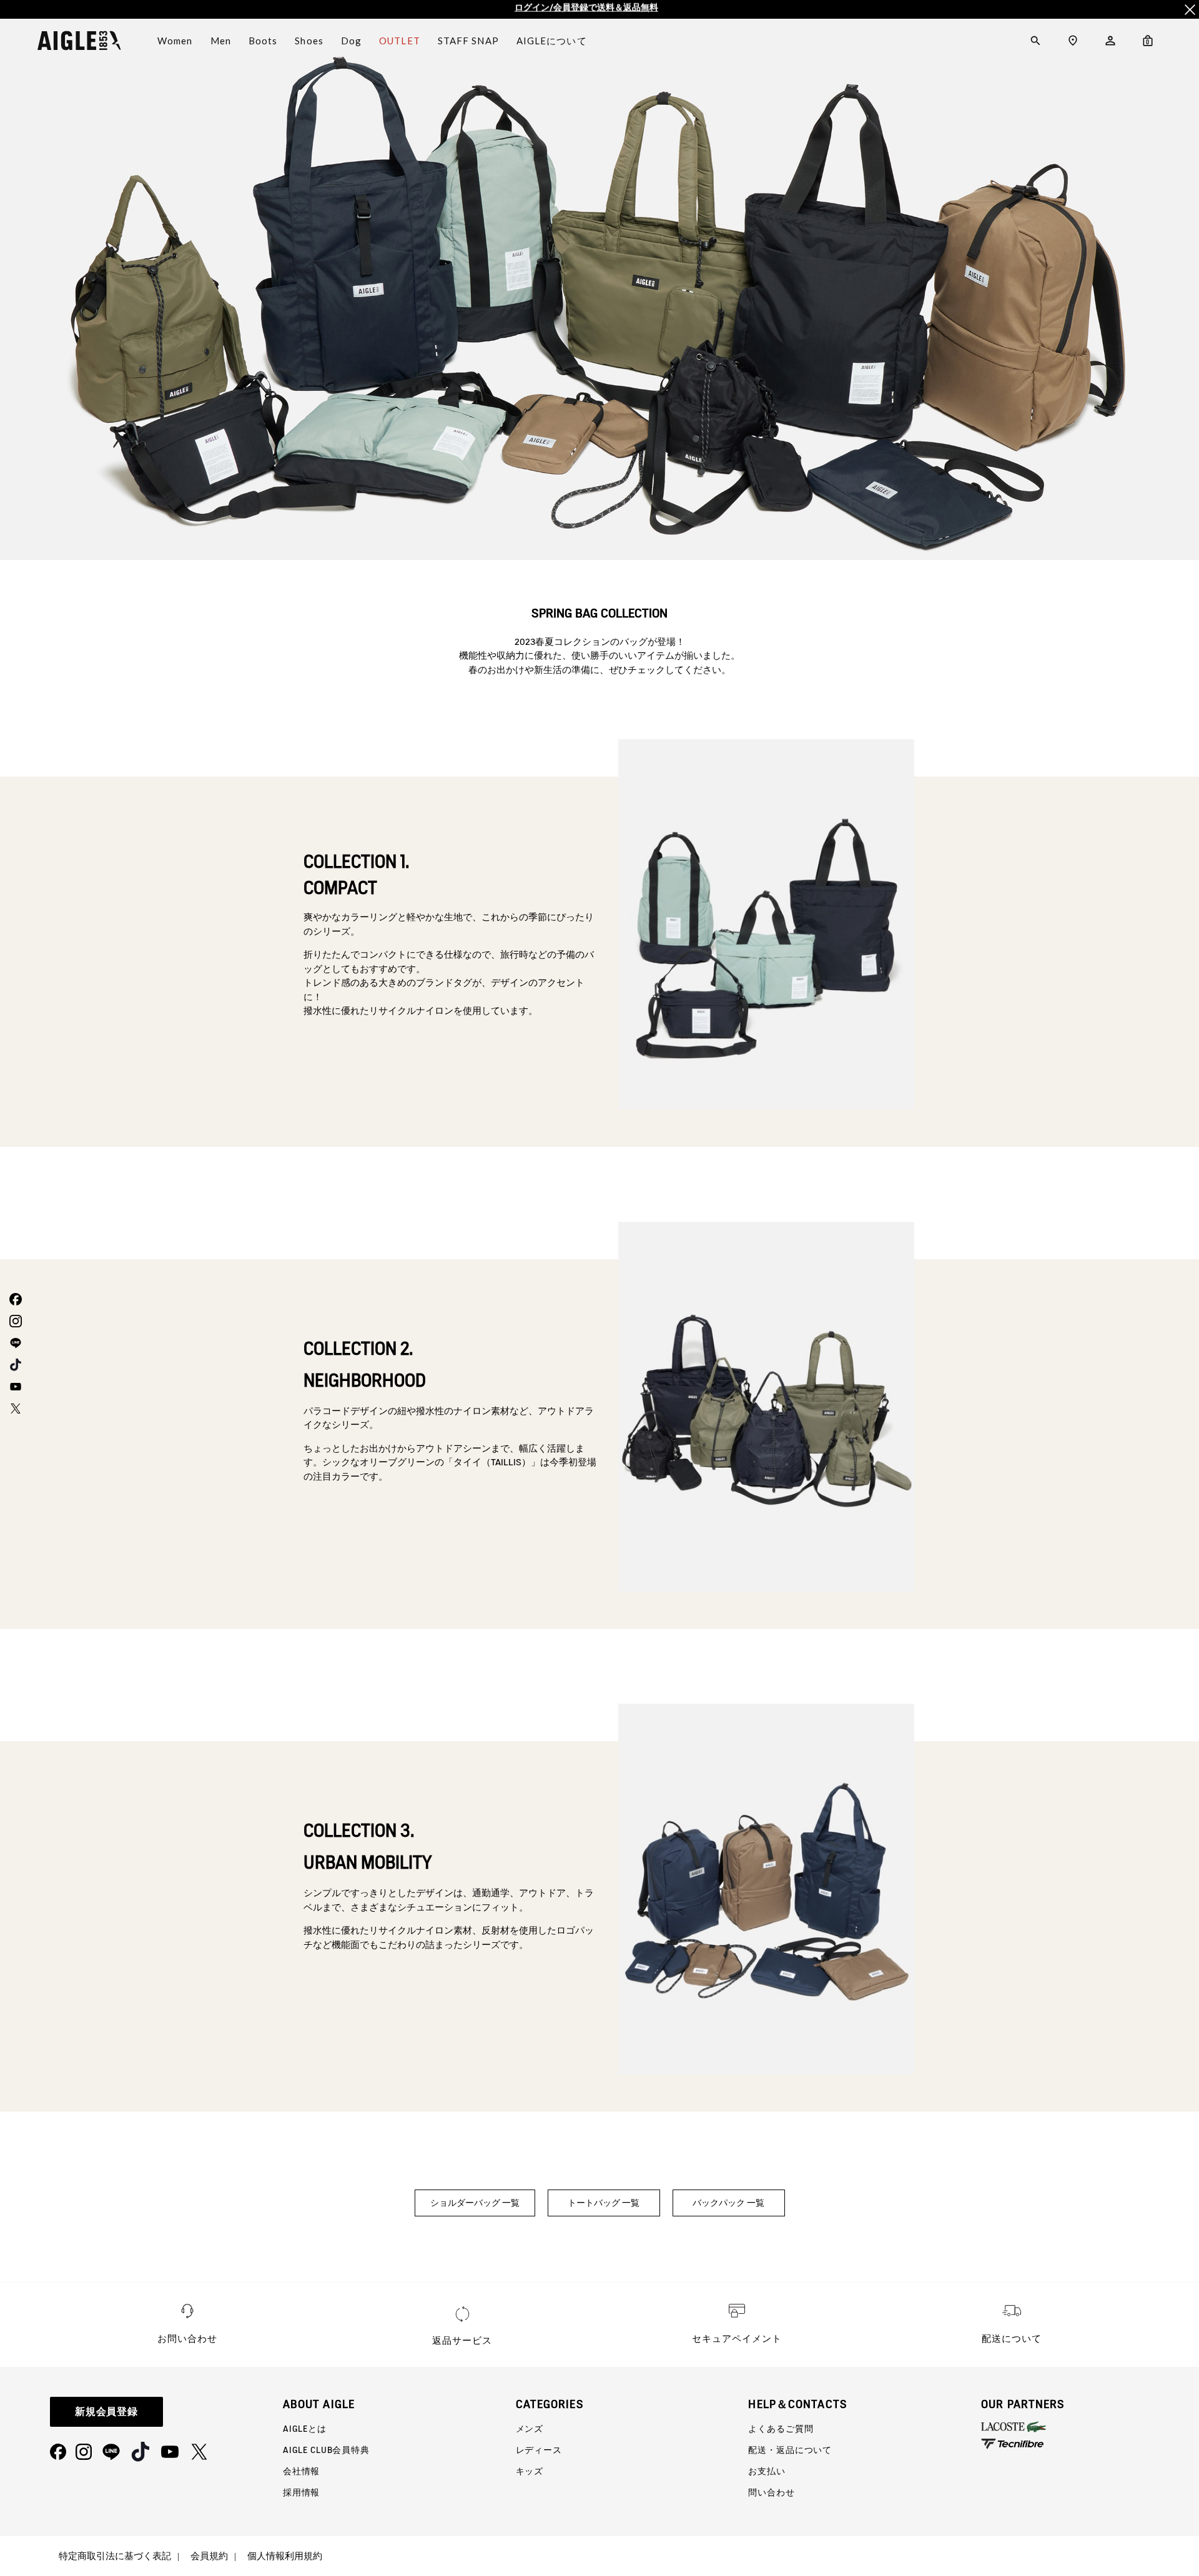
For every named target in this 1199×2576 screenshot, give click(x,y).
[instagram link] (14, 1321)
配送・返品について (790, 2450)
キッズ (530, 2471)
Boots (263, 41)
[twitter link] (14, 1408)
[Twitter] (199, 2452)
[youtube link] (14, 1386)
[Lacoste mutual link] (1090, 2427)
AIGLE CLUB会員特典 (326, 2450)
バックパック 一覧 (728, 2203)
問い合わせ (771, 2492)
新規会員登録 (107, 2411)
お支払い (767, 2471)
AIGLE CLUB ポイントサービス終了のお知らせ (586, 9)
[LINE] (111, 2452)
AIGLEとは (305, 2429)
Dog (351, 41)
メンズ (530, 2429)
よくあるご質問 (781, 2429)
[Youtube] (170, 2452)
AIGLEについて (552, 41)
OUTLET (400, 41)
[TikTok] (141, 2452)
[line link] (14, 1343)
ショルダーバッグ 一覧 (475, 2203)
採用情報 (301, 2492)
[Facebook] (58, 2452)
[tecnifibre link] (1090, 2445)
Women (175, 41)
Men (221, 41)
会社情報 (301, 2471)
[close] (1190, 9)
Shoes (309, 41)
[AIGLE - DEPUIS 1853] (79, 41)
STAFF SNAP (468, 41)
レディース (539, 2450)
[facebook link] (14, 1299)
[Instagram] (84, 2452)
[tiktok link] (14, 1364)
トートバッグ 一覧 (604, 2203)
